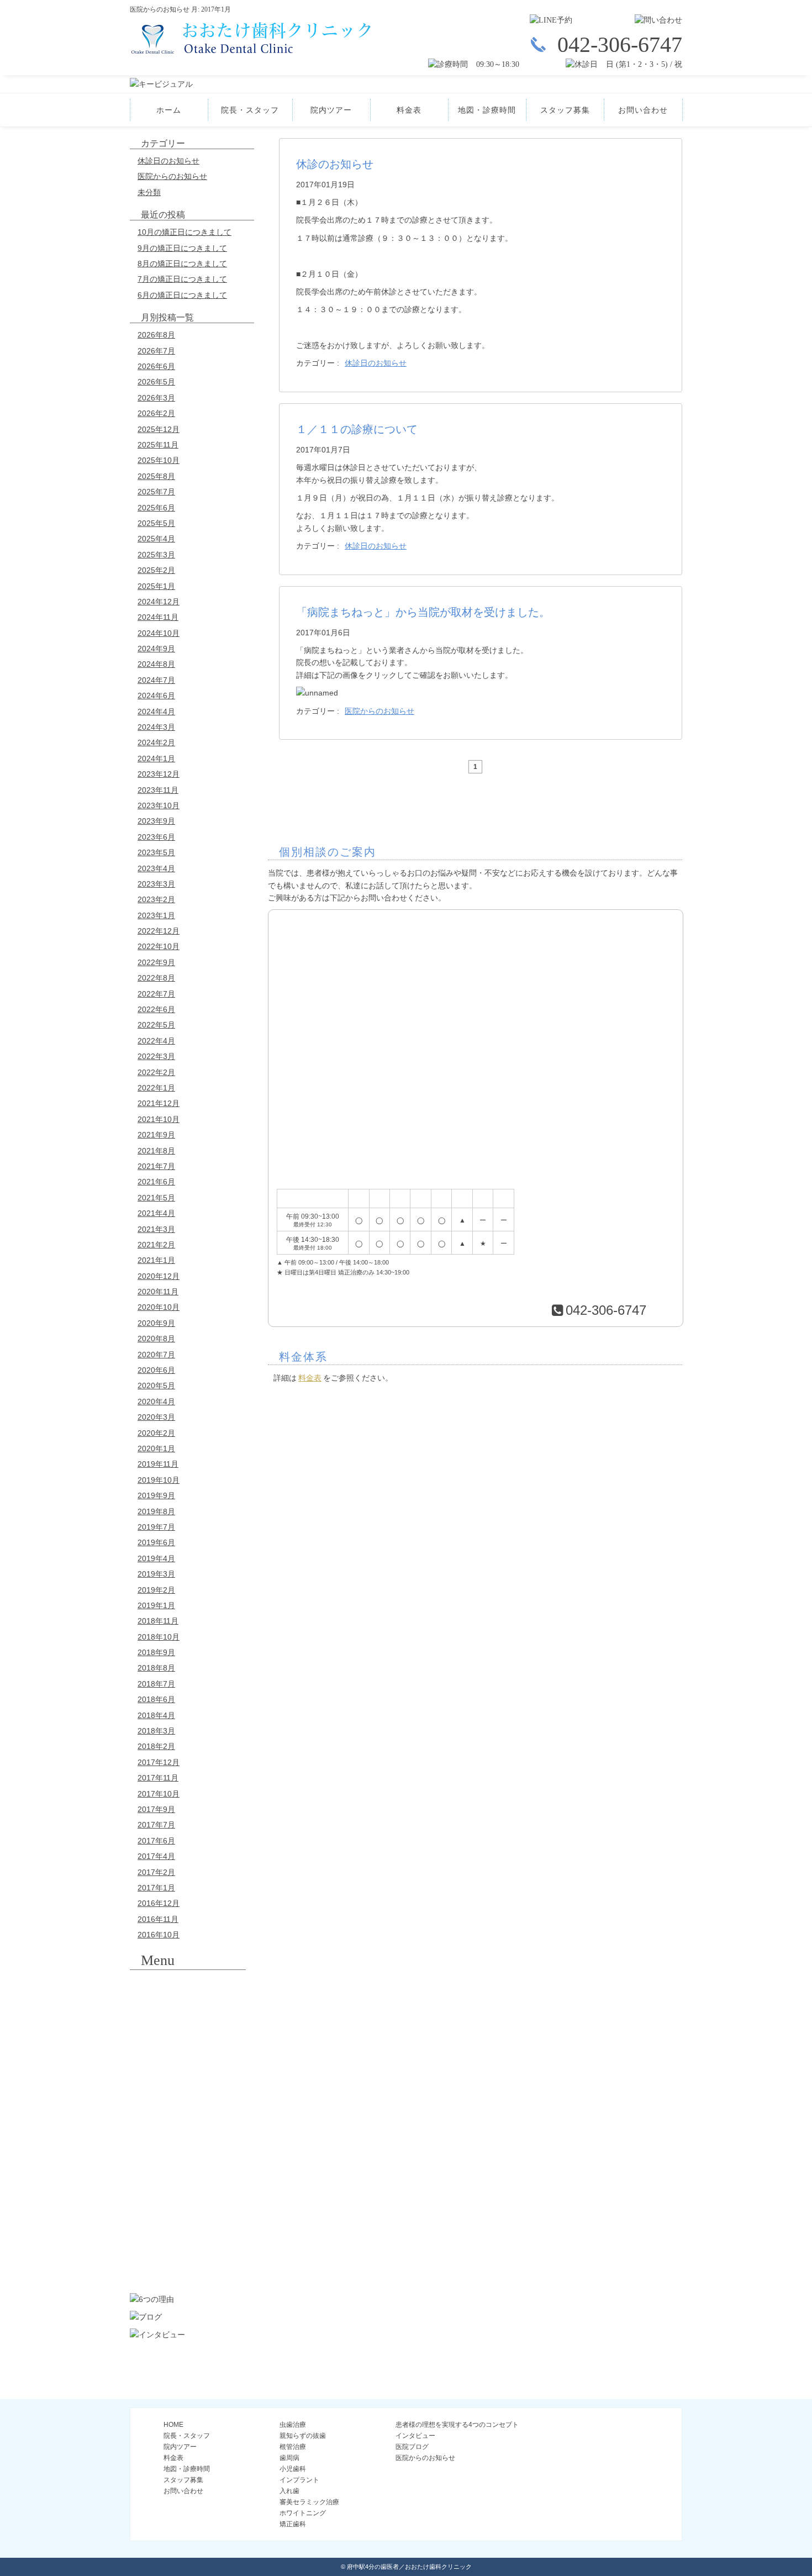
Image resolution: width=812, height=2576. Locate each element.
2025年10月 (159, 460)
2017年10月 (159, 1794)
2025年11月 (158, 445)
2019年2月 (156, 1590)
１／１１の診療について (357, 429)
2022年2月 (156, 1072)
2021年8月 (156, 1151)
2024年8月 (156, 664)
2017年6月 (156, 1841)
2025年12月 (159, 429)
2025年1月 (156, 586)
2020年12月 (159, 1276)
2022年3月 (156, 1056)
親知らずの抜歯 (188, 2020)
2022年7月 (156, 994)
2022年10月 (159, 946)
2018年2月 (156, 1746)
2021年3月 (156, 1229)
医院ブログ (412, 2447)
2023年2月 (156, 899)
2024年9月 (156, 649)
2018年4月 (156, 1715)
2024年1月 (156, 758)
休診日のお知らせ (168, 161)
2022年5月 (156, 1025)
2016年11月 (158, 1919)
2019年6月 (156, 1542)
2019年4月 (156, 1558)
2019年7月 (156, 1527)
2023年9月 (156, 821)
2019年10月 (159, 1480)
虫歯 (188, 1989)
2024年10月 (159, 633)
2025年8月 (156, 476)
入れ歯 (188, 2172)
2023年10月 (159, 805)
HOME (173, 2425)
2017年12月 (159, 1762)
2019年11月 (158, 1464)
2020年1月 (156, 1448)
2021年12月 (159, 1103)
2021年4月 (156, 1213)
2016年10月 (159, 1935)
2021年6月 (156, 1182)
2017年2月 (156, 1872)
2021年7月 (156, 1166)
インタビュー (415, 2436)
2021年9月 (156, 1135)
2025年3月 (156, 555)
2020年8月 (156, 1339)
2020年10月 (159, 1307)
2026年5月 (156, 382)
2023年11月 (158, 790)
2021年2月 (156, 1245)
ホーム (169, 110)
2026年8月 (156, 335)
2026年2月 (156, 413)
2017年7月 (156, 1825)
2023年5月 (156, 852)
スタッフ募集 (565, 110)
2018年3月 (156, 1731)
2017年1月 (156, 1888)
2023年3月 (156, 884)
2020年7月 (156, 1355)
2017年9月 (156, 1809)
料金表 (409, 110)
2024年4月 (156, 712)
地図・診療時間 (487, 110)
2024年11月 (158, 617)
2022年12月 (159, 931)
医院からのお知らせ (172, 176)
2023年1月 (156, 915)
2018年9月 (156, 1652)
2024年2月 (156, 742)
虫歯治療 (293, 2425)
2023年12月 (159, 774)
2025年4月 (156, 539)
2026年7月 (156, 351)
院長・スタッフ (250, 110)
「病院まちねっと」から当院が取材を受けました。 (423, 612)
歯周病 (188, 2080)
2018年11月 (158, 1621)
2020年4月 (156, 1402)
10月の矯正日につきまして (184, 232)
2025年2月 (156, 570)
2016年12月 (159, 1903)
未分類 (149, 192)
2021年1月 (156, 1260)
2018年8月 (156, 1668)
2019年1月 (156, 1605)
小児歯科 (188, 2111)
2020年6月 (156, 1370)
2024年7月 (156, 680)
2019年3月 (156, 1574)
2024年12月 (159, 602)
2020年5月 (156, 1386)
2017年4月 (156, 1856)
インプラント (188, 2141)
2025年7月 (156, 492)
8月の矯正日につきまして (182, 264)
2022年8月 (156, 978)
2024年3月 (156, 727)
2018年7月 (156, 1684)
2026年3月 (156, 398)
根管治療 (188, 2050)
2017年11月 (158, 1778)
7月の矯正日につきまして (182, 279)
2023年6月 (156, 837)
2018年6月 (156, 1699)
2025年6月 (156, 508)
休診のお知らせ (335, 164)
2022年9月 (156, 962)
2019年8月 (156, 1511)
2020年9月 (156, 1323)
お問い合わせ (643, 110)
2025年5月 (156, 523)
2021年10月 (159, 1119)
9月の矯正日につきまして (182, 248)
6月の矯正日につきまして (182, 295)
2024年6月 (156, 696)
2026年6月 (156, 366)
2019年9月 (156, 1495)
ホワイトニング (188, 2232)
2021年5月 (156, 1198)
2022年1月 (156, 1088)
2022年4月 (156, 1041)
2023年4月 (156, 868)
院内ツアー (331, 110)
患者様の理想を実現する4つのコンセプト (457, 2425)
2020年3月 (156, 1417)
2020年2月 (156, 1433)
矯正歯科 (188, 2263)
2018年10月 (159, 1637)
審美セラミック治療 (188, 2202)
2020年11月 (158, 1292)
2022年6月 (156, 1009)
